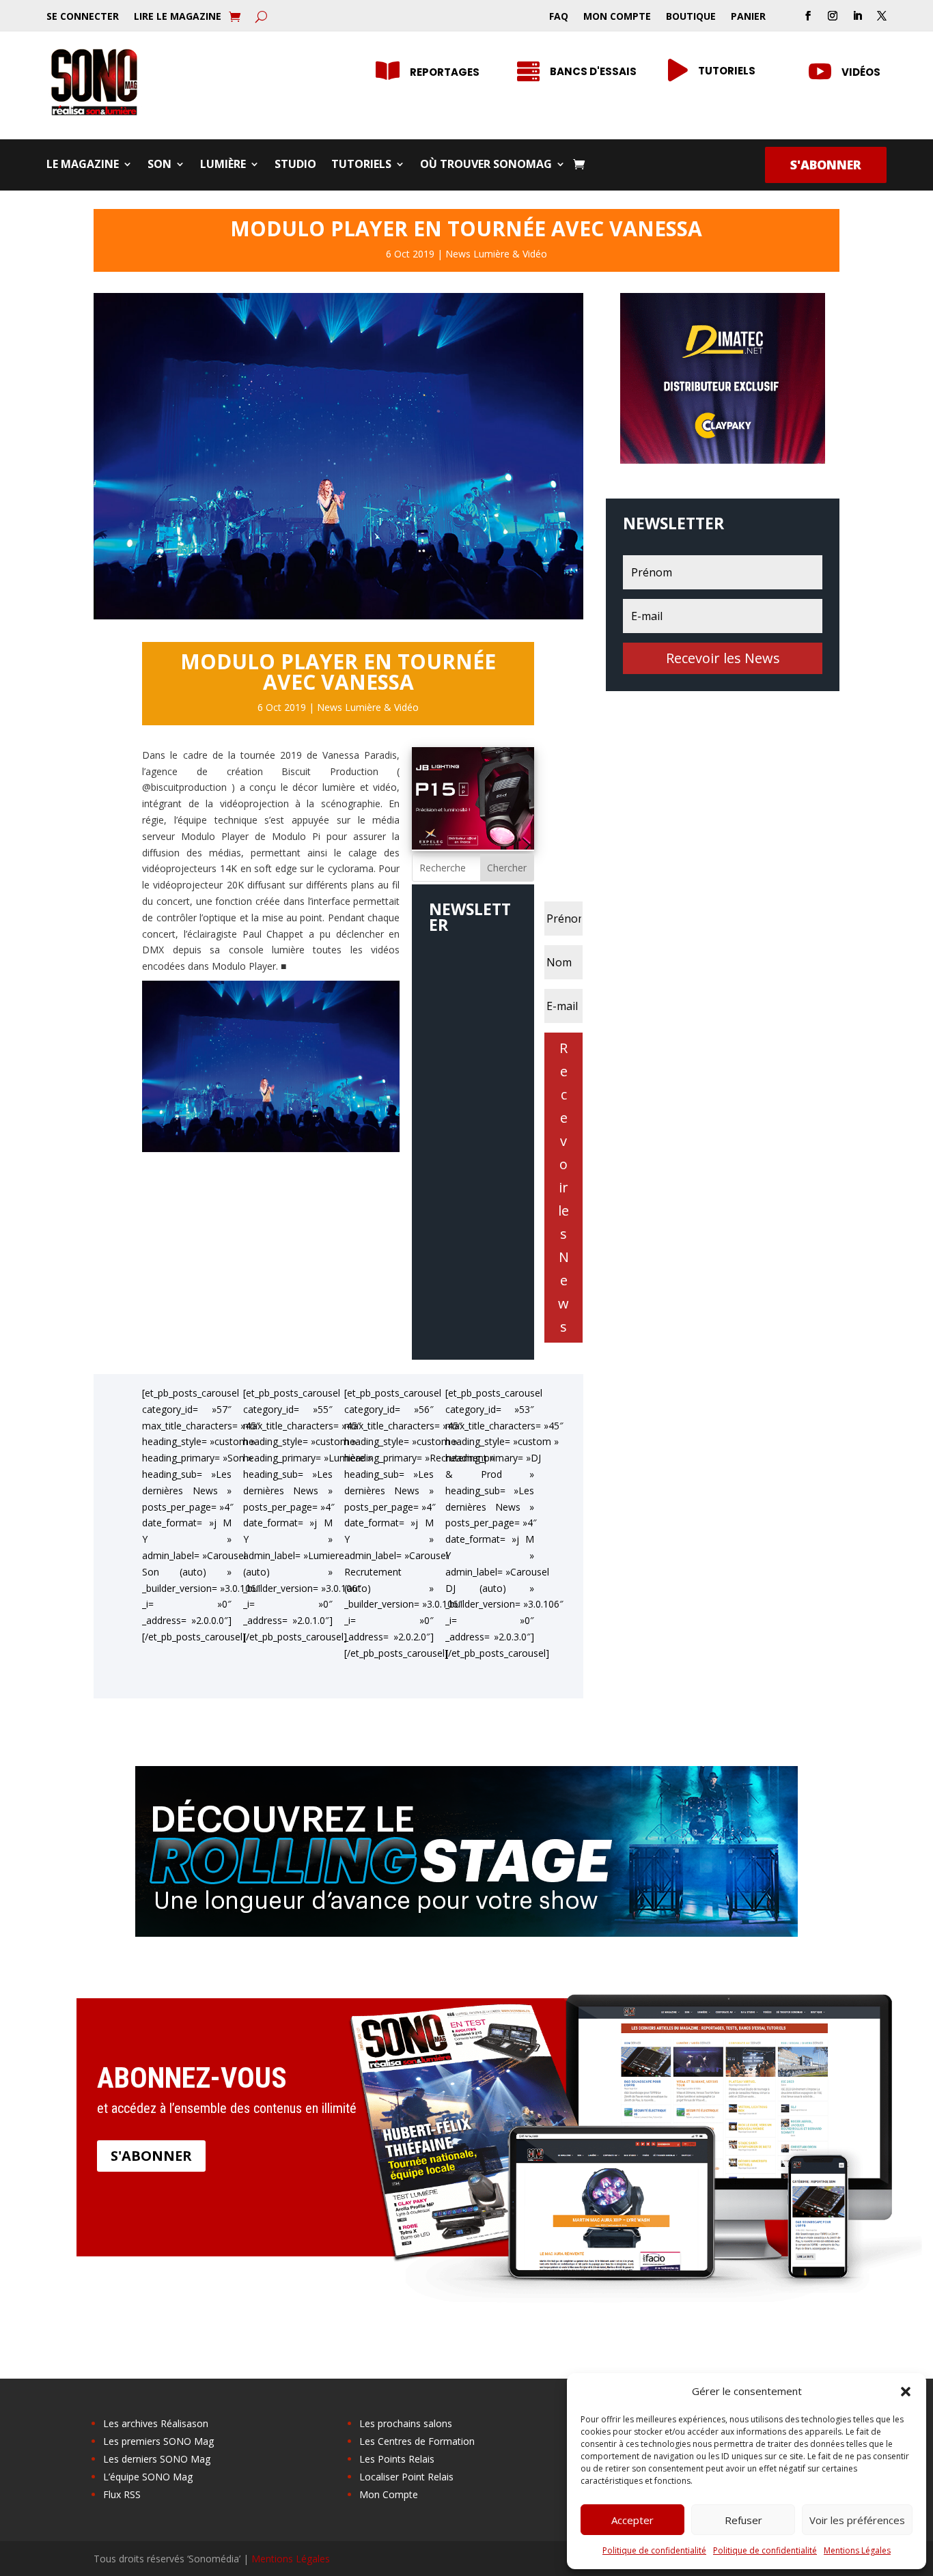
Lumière (223, 165)
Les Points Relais (397, 2459)
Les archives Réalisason (156, 2423)
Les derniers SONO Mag (157, 2459)
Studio (295, 165)
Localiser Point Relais (406, 2477)
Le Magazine (83, 165)
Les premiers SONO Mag (158, 2441)
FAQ (559, 17)
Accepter (632, 2520)
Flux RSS (122, 2494)
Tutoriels (727, 71)
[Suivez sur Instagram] (833, 16)
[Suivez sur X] (882, 16)
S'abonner (826, 165)
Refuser (743, 2520)
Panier (748, 17)
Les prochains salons (406, 2423)
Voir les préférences (857, 2520)
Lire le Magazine (178, 17)
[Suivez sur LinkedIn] (857, 16)
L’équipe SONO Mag (148, 2477)
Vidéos (861, 72)
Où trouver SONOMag (486, 165)
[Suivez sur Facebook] (808, 16)
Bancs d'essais (593, 71)
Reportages (445, 72)
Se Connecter (83, 17)
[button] (906, 2392)
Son (159, 165)
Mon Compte (617, 17)
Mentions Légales (857, 2550)
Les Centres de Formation (417, 2441)
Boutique (691, 17)
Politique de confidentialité (654, 2550)
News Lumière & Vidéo (496, 254)
